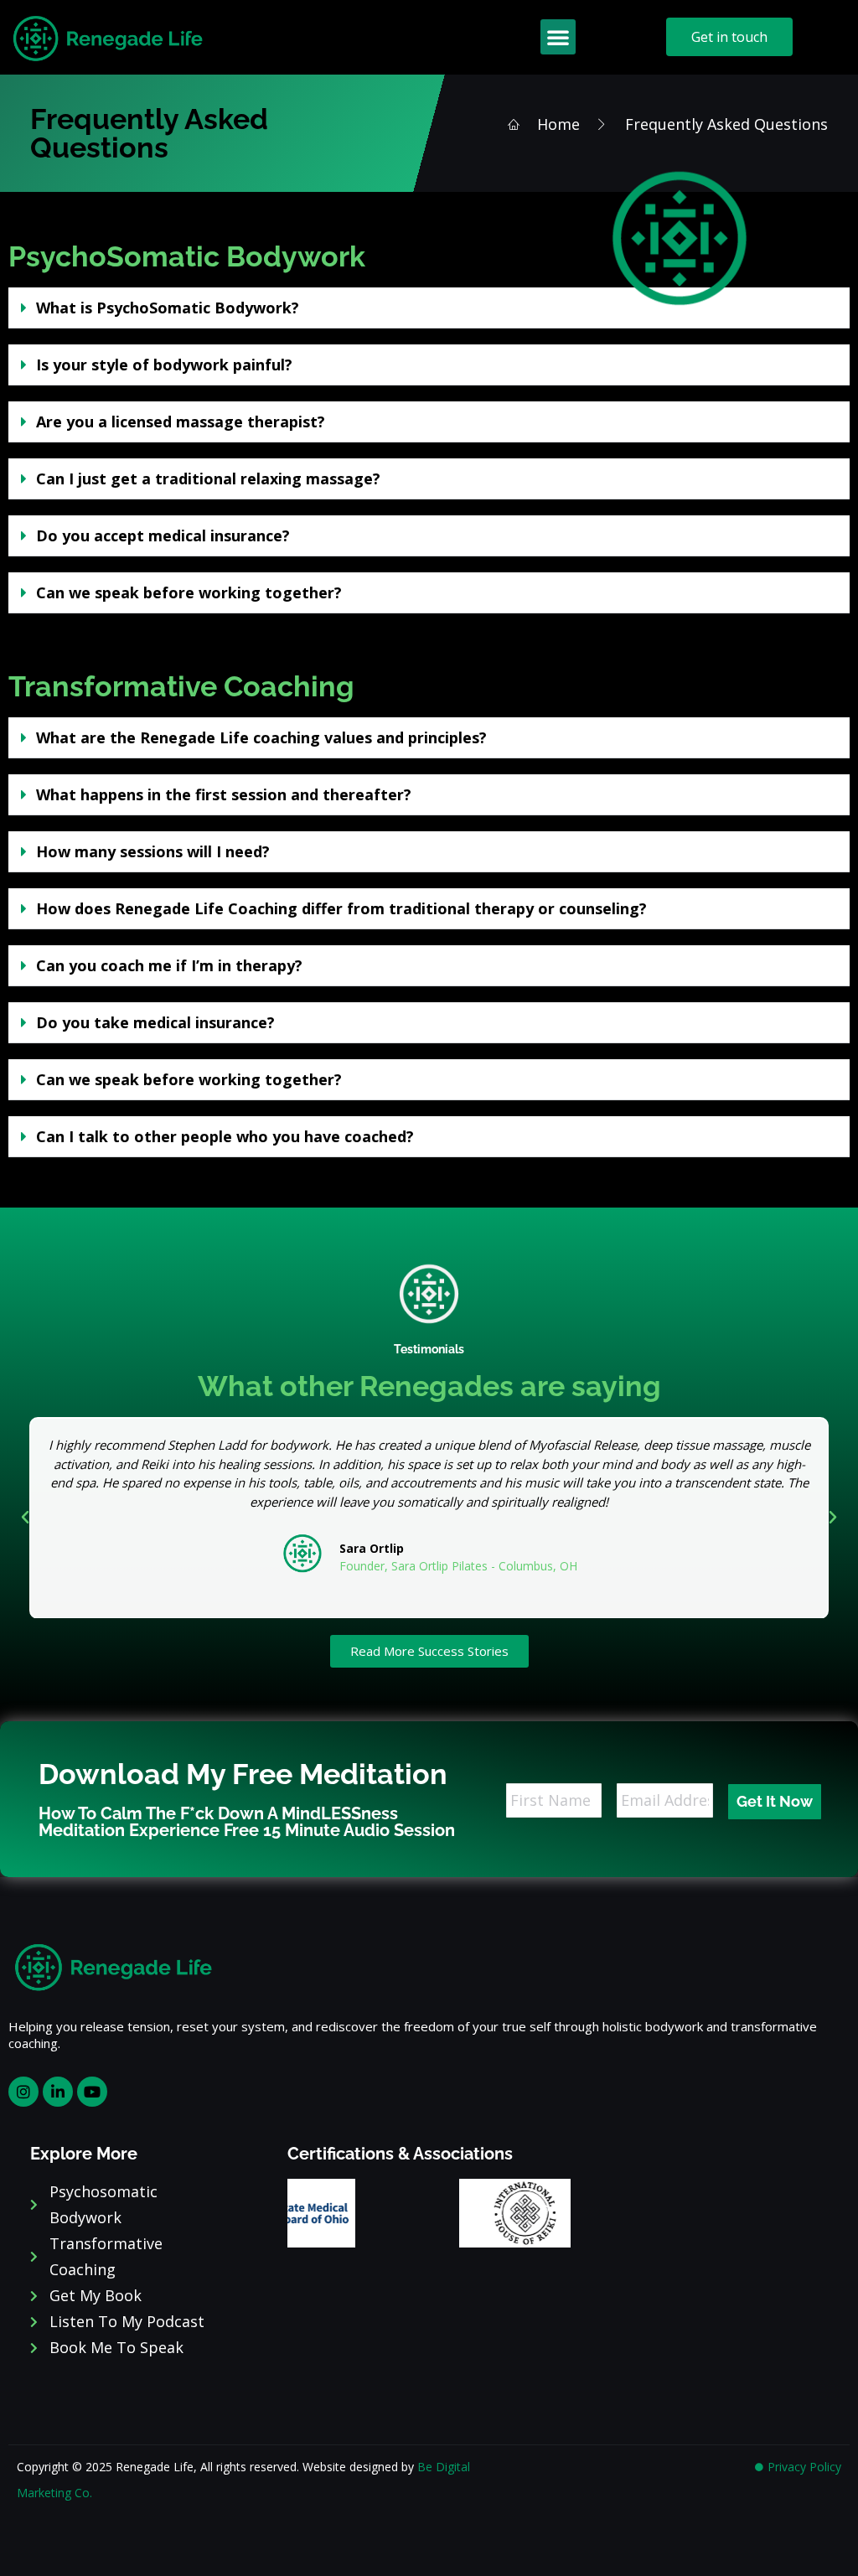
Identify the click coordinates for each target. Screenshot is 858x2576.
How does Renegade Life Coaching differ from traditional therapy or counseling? (341, 908)
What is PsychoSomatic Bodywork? (168, 308)
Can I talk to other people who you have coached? (225, 1136)
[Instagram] (23, 2092)
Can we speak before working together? (189, 592)
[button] (558, 37)
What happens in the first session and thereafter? (224, 794)
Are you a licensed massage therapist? (181, 422)
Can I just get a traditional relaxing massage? (208, 478)
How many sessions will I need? (153, 851)
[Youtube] (92, 2092)
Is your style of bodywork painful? (164, 365)
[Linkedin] (58, 2092)
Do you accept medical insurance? (163, 535)
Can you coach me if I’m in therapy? (169, 965)
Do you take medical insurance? (155, 1022)
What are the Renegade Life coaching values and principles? (261, 737)
